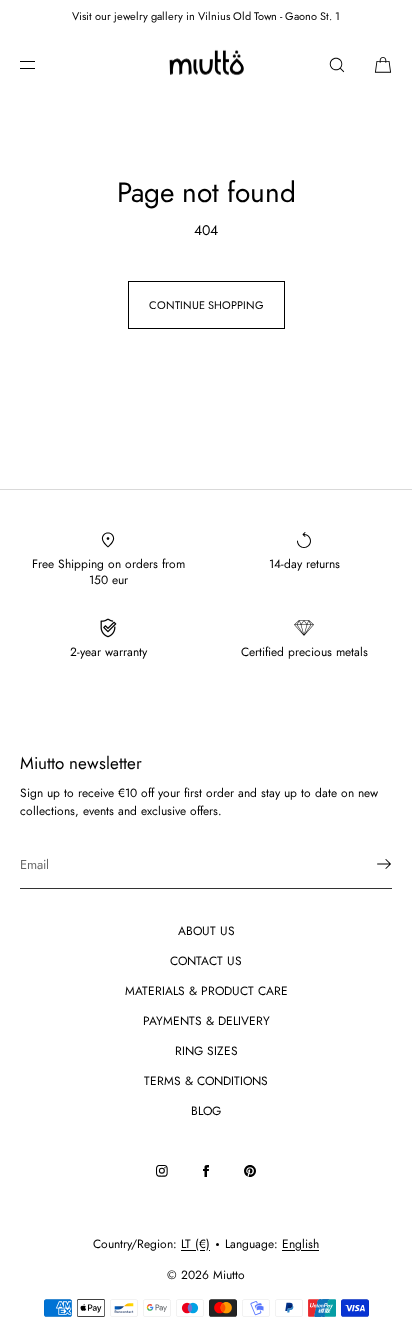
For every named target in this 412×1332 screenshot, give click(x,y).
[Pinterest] (250, 1171)
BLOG (206, 1111)
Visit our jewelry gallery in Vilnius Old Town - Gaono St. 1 (206, 16)
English (300, 1244)
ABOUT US (206, 931)
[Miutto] (205, 65)
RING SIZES (206, 1051)
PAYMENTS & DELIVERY (206, 1021)
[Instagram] (162, 1171)
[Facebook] (206, 1171)
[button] (337, 64)
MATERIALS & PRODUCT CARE (206, 991)
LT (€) (195, 1244)
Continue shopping (206, 305)
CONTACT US (206, 961)
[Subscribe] (367, 864)
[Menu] (44, 64)
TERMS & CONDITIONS (206, 1081)
